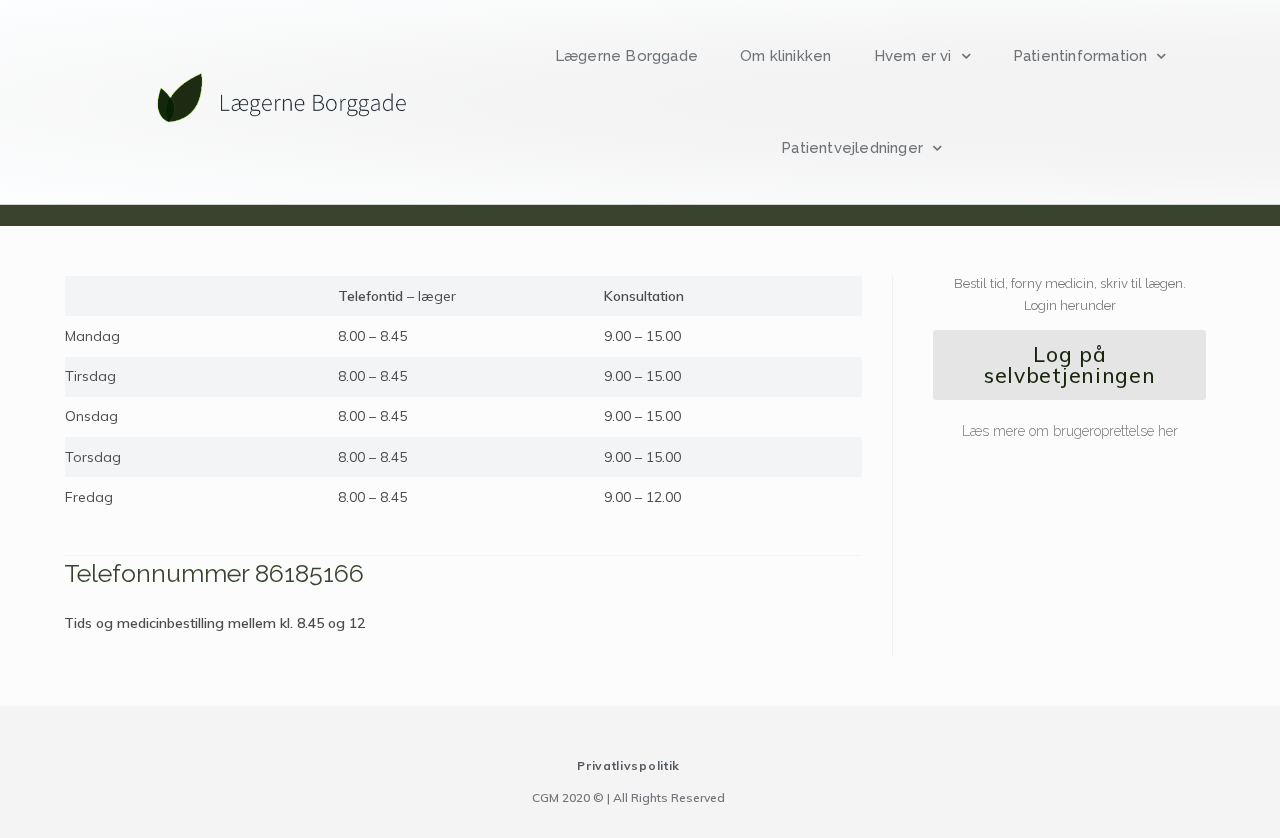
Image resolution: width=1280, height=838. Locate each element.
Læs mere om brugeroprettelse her (1070, 431)
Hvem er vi (913, 56)
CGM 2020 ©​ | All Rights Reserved (628, 797)
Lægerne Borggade (626, 56)
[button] (1069, 365)
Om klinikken (785, 56)
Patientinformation (1080, 56)
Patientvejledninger (852, 148)
